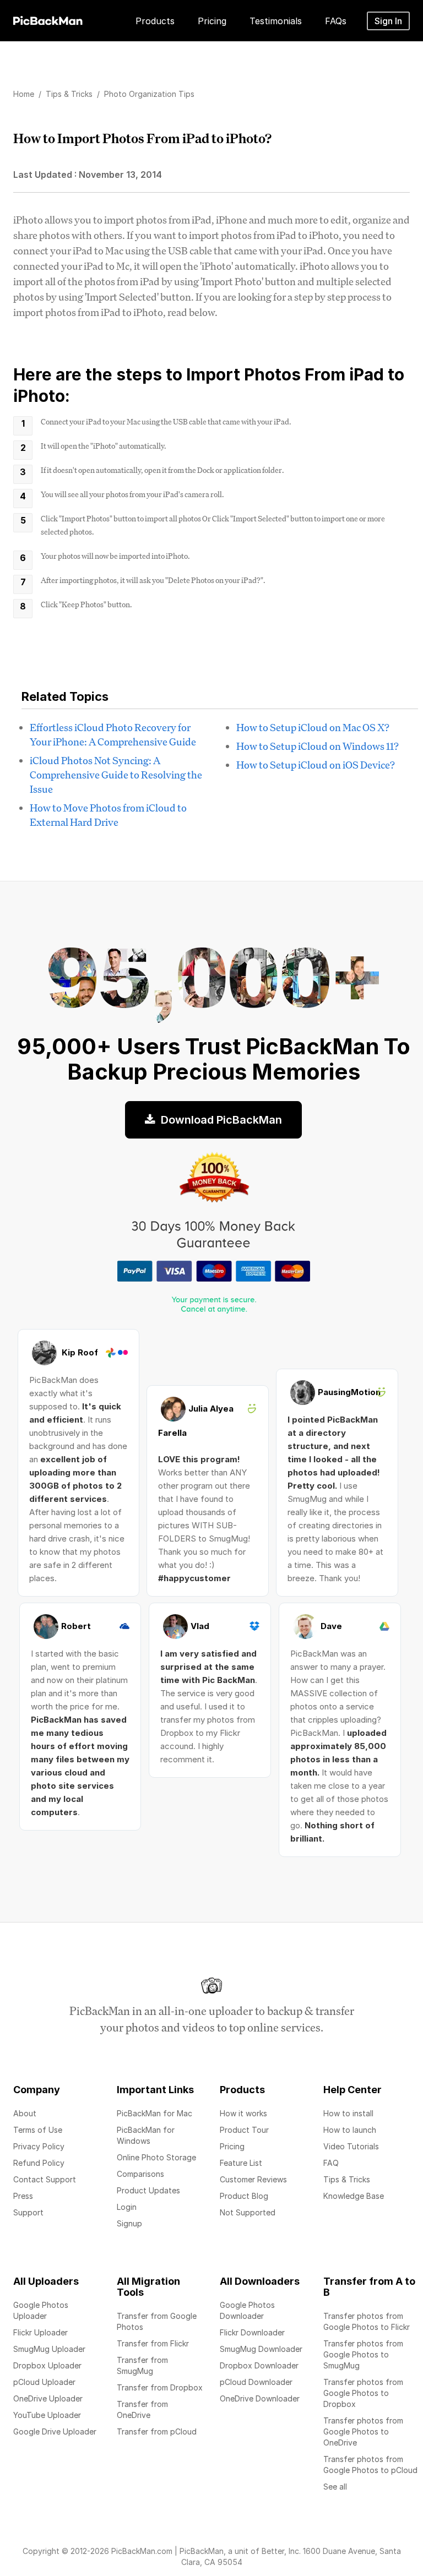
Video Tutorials (351, 2146)
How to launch (350, 2130)
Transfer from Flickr (153, 2343)
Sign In (388, 21)
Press (23, 2196)
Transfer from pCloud (157, 2431)
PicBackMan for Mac (154, 2113)
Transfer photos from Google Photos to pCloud (370, 2465)
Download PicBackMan (220, 1120)
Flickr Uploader (40, 2332)
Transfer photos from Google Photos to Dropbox (363, 2393)
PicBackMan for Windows (146, 2135)
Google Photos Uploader (41, 2310)
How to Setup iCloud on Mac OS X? (313, 727)
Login (127, 2207)
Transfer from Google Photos (157, 2321)
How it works (243, 2113)
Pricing (232, 2146)
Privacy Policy (39, 2146)
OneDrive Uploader (48, 2398)
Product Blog (244, 2196)
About (25, 2113)
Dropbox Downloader (259, 2365)
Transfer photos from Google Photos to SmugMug (363, 2354)
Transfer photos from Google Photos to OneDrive (363, 2431)
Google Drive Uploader (55, 2431)
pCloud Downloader (256, 2382)
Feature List (241, 2163)
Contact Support (45, 2179)
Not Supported (248, 2212)
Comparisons (140, 2174)
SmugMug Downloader (261, 2349)
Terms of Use (38, 2130)
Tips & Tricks (347, 2179)
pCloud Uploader (44, 2382)
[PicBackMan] (48, 19)
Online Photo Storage (156, 2157)
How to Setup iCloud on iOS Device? (316, 765)
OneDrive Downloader (260, 2398)
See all (335, 2487)
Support (28, 2212)
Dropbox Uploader (47, 2365)
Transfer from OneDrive (142, 2409)
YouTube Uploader (47, 2415)
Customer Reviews (253, 2179)
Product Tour (244, 2130)
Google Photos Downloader (247, 2310)
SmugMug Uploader (49, 2349)
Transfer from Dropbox (160, 2387)
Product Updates (148, 2190)
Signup (129, 2223)
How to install (348, 2113)
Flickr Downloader (252, 2332)
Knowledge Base (354, 2196)
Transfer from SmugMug (142, 2365)
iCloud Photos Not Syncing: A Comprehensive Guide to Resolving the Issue (116, 775)
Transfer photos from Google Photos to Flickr (367, 2321)
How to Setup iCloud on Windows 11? (318, 746)
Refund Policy (39, 2163)
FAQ (331, 2163)
